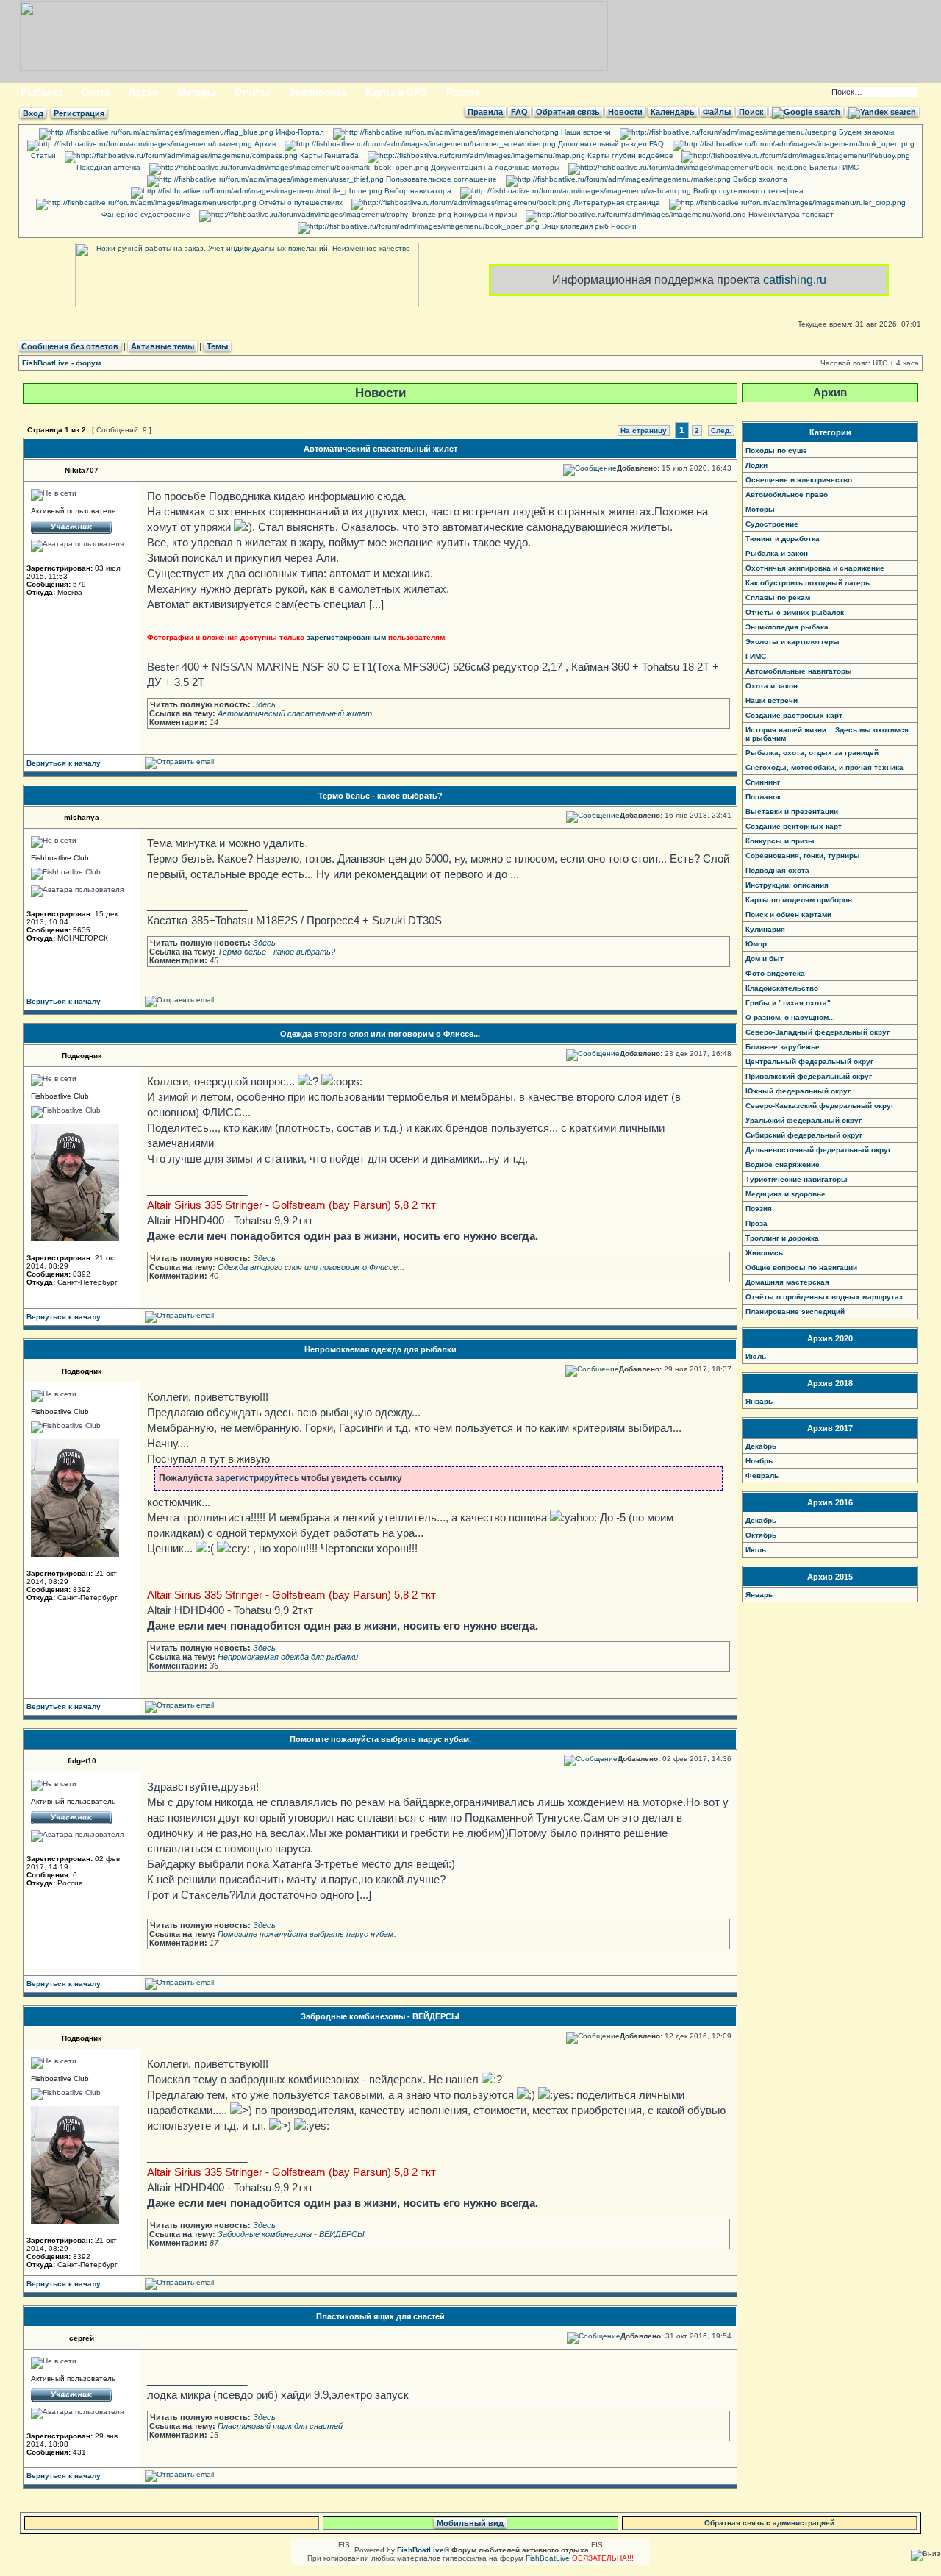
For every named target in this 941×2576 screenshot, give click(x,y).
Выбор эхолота (759, 179)
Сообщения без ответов (70, 346)
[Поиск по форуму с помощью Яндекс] (882, 112)
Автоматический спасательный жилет (380, 449)
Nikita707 (82, 470)
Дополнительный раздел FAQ (610, 144)
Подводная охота (777, 870)
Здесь (264, 704)
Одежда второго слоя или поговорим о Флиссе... (380, 1034)
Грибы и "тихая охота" (788, 1003)
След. (721, 431)
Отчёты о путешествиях (300, 203)
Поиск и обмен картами (788, 914)
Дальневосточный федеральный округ (818, 1150)
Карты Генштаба (328, 156)
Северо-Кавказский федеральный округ (820, 1106)
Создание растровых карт (794, 715)
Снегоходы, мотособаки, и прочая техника (824, 767)
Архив (264, 144)
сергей (82, 2338)
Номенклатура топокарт (790, 214)
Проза (756, 1223)
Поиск (751, 112)
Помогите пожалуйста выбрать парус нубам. (380, 1739)
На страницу (644, 431)
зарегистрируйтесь (257, 1478)
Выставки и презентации (792, 811)
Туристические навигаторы (797, 1179)
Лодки (143, 92)
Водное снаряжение (783, 1164)
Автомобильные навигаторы (799, 671)
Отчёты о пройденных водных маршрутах (824, 1297)
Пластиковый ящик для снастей (380, 2316)
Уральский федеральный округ (804, 1120)
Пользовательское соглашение (440, 179)
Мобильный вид (470, 2523)
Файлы (717, 112)
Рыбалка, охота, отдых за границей (812, 753)
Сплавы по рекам (778, 597)
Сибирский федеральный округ (804, 1135)
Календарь (673, 112)
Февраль (762, 1476)
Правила (485, 112)
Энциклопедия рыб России (588, 226)
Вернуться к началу (64, 763)
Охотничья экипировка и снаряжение (815, 568)
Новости (625, 112)
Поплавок (763, 797)
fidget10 (82, 1761)
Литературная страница (616, 203)
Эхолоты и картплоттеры (792, 642)
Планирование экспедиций (795, 1312)
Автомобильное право (787, 495)
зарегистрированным (346, 637)
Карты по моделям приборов (799, 900)
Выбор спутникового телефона (747, 191)
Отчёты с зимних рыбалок (795, 612)
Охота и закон (772, 686)
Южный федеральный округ (798, 1091)
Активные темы (162, 346)
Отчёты (252, 92)
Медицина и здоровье (786, 1194)
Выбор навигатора (417, 191)
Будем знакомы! (866, 132)
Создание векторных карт (794, 826)
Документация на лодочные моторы (494, 167)
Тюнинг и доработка (783, 539)
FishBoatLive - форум (61, 363)
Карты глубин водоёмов (629, 156)
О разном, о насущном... (790, 1017)
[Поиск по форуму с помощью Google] (806, 112)
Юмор (756, 944)
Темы (217, 346)
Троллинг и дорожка (782, 1238)
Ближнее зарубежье (783, 1047)
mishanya (82, 817)
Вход (33, 113)
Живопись (764, 1253)
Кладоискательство (782, 988)
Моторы (196, 92)
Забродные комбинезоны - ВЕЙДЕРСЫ (380, 2016)
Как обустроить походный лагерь (808, 583)
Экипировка (318, 92)
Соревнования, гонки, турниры (803, 856)
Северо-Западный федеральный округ (817, 1032)
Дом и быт (765, 959)
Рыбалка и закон (777, 553)
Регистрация (79, 113)
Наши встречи (585, 132)
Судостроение (772, 524)
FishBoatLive (548, 2558)
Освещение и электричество (799, 480)
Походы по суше (776, 450)
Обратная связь (568, 112)
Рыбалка (42, 92)
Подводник (82, 1056)
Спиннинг (763, 782)
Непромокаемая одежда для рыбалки (380, 1349)
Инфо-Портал (299, 132)
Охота (96, 92)
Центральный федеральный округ (809, 1062)
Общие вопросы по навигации (801, 1267)
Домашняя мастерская (787, 1282)
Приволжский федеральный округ (809, 1076)
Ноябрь (759, 1461)
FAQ (519, 112)
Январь (759, 1401)
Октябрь (761, 1535)
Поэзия (759, 1209)
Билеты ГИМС (833, 167)
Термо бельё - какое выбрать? (380, 796)
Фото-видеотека (775, 973)
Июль (756, 1356)
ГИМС (756, 656)
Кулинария (765, 929)
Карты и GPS (396, 92)
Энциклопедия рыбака (787, 627)
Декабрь (761, 1446)
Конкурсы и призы (484, 214)
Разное (463, 92)
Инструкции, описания (787, 885)
